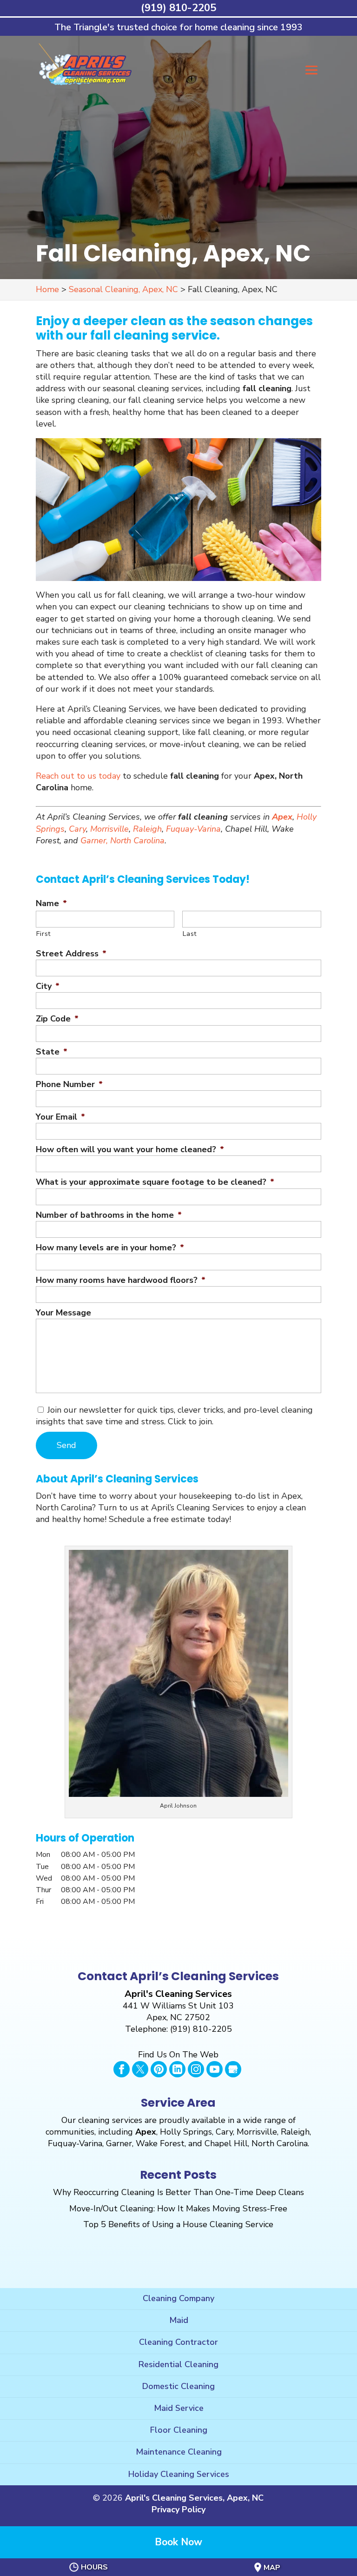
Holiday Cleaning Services (179, 2474)
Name (51, 904)
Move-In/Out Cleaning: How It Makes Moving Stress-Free (178, 2209)
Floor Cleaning (179, 2430)
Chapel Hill (226, 2143)
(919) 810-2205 (178, 8)
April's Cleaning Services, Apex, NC (194, 2498)
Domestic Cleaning (178, 2386)
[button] (311, 77)
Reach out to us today (78, 776)
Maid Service (179, 2408)
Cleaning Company (178, 2298)
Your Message (63, 1313)
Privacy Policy (178, 2509)
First (44, 934)
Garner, (94, 841)
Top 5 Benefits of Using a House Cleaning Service (178, 2224)
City (48, 986)
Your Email (60, 1117)
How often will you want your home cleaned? (130, 1150)
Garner (119, 2143)
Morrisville (109, 829)
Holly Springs (186, 2132)
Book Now (178, 2542)
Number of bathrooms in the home (109, 1215)
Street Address (71, 954)
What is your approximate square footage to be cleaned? (155, 1182)
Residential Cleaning (178, 2364)
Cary (77, 829)
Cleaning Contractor (178, 2342)
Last (190, 934)
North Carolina (137, 841)
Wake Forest (160, 2143)
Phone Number (69, 1084)
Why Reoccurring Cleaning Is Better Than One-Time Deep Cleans (178, 2192)
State (52, 1052)
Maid (179, 2320)
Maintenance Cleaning (179, 2452)
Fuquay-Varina (193, 829)
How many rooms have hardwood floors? (121, 1280)
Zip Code (57, 1019)
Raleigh (147, 829)
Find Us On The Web (178, 2055)
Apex (282, 817)
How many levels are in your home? (110, 1248)
